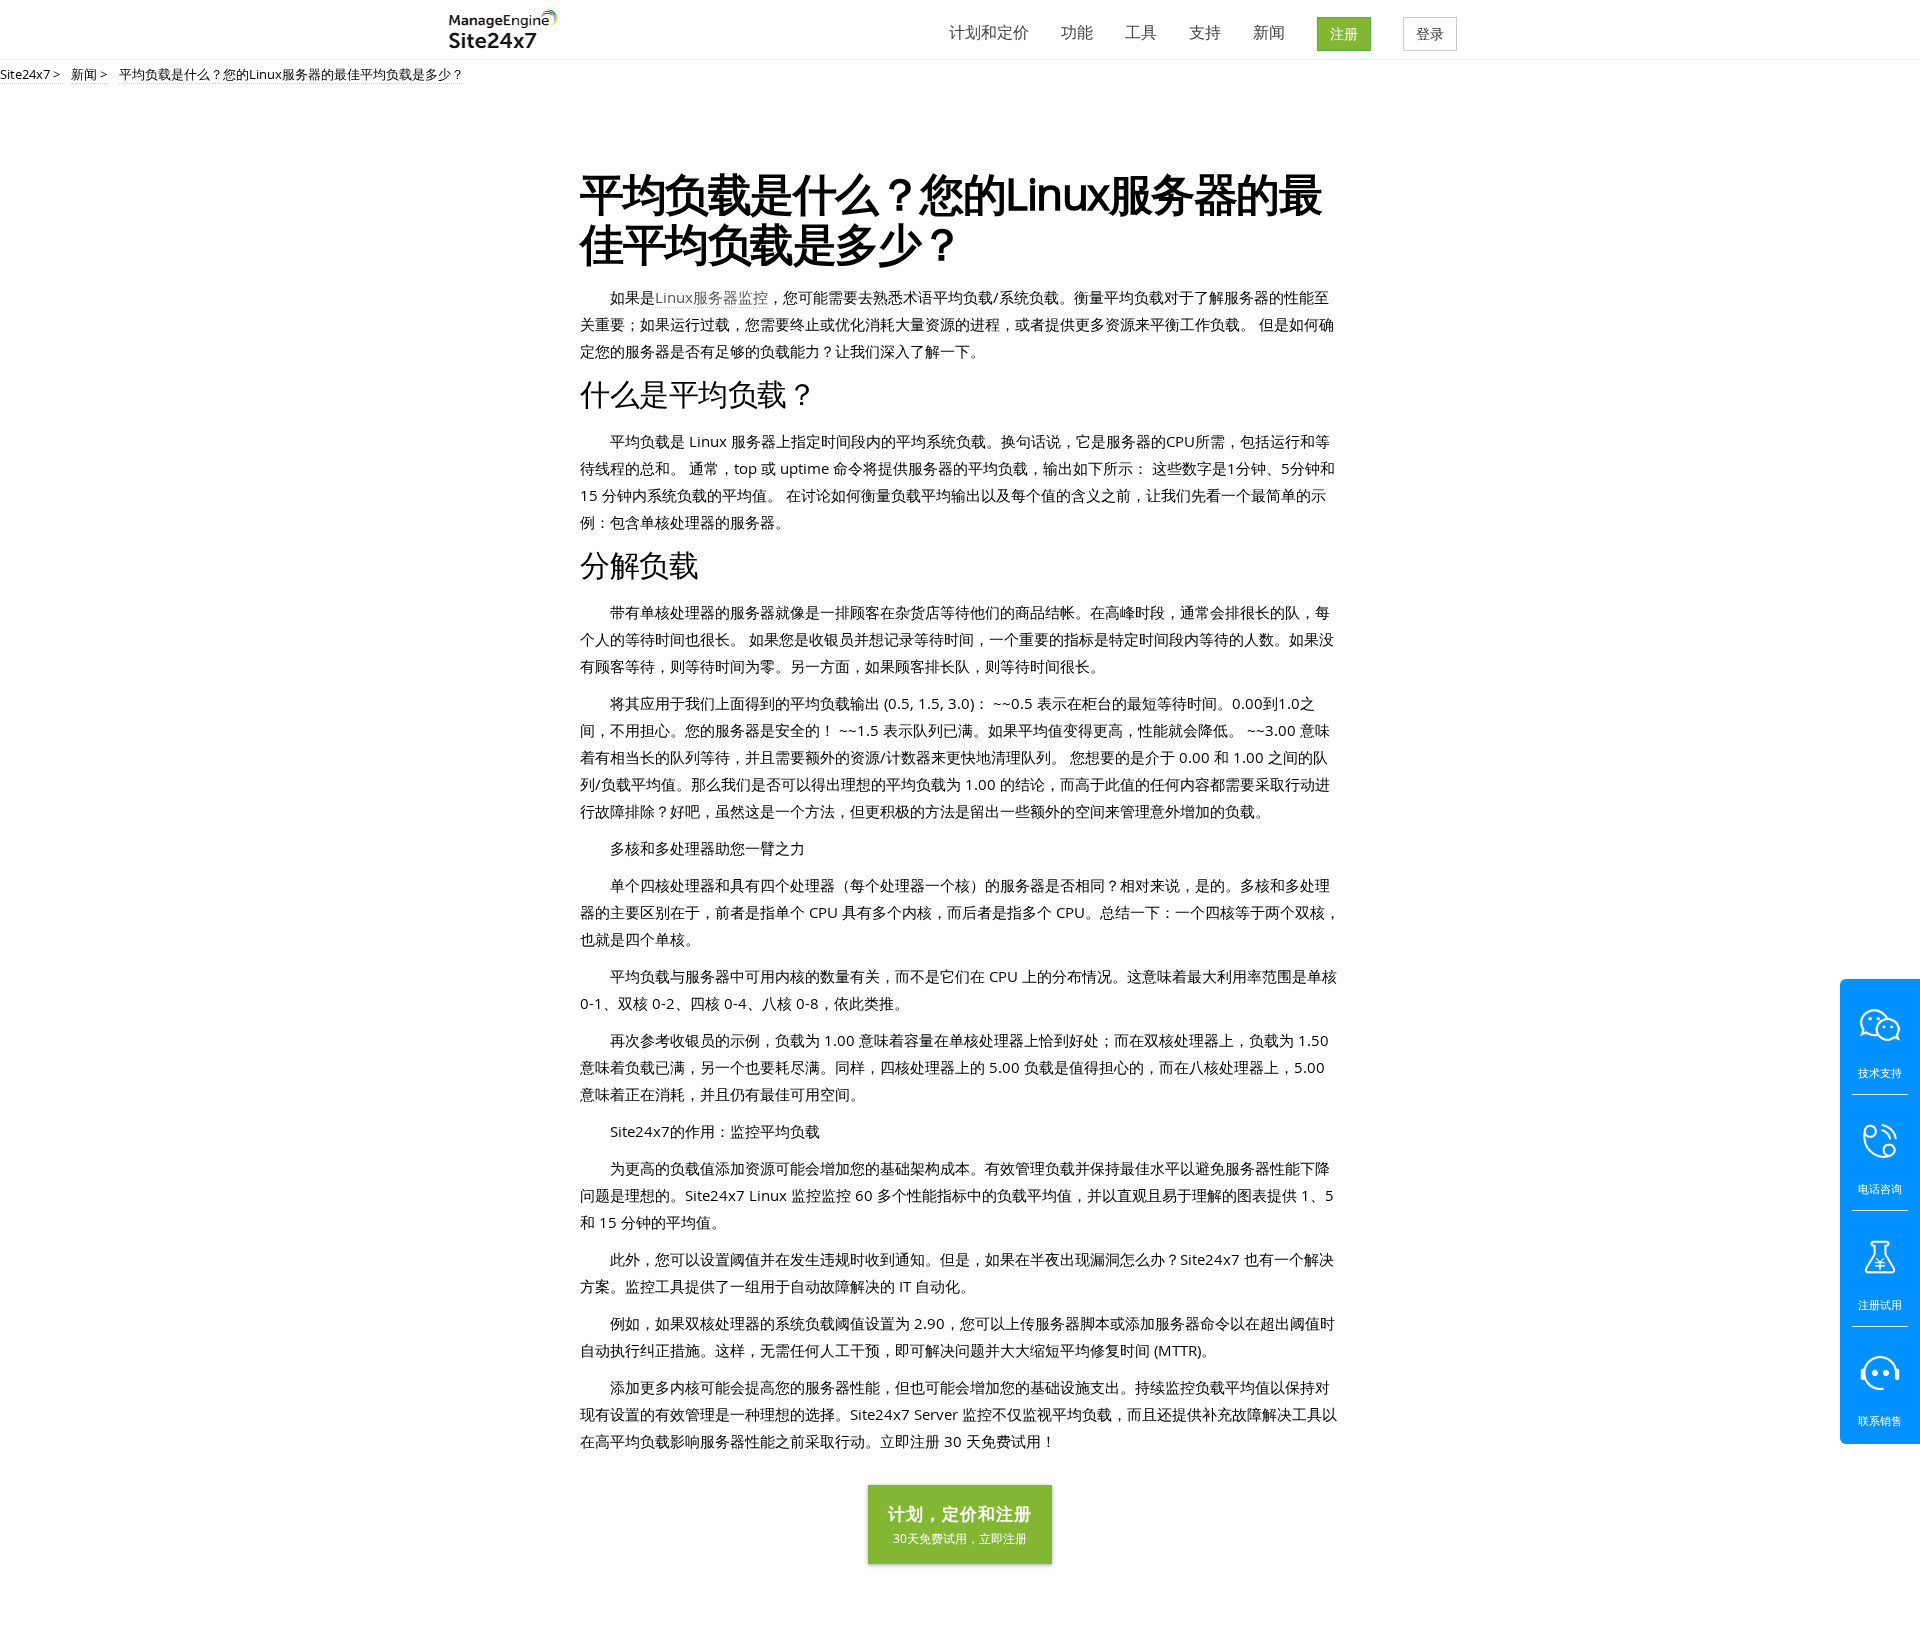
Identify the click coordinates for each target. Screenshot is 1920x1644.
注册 (1344, 33)
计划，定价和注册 (960, 1524)
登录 (1430, 33)
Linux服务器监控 (711, 297)
